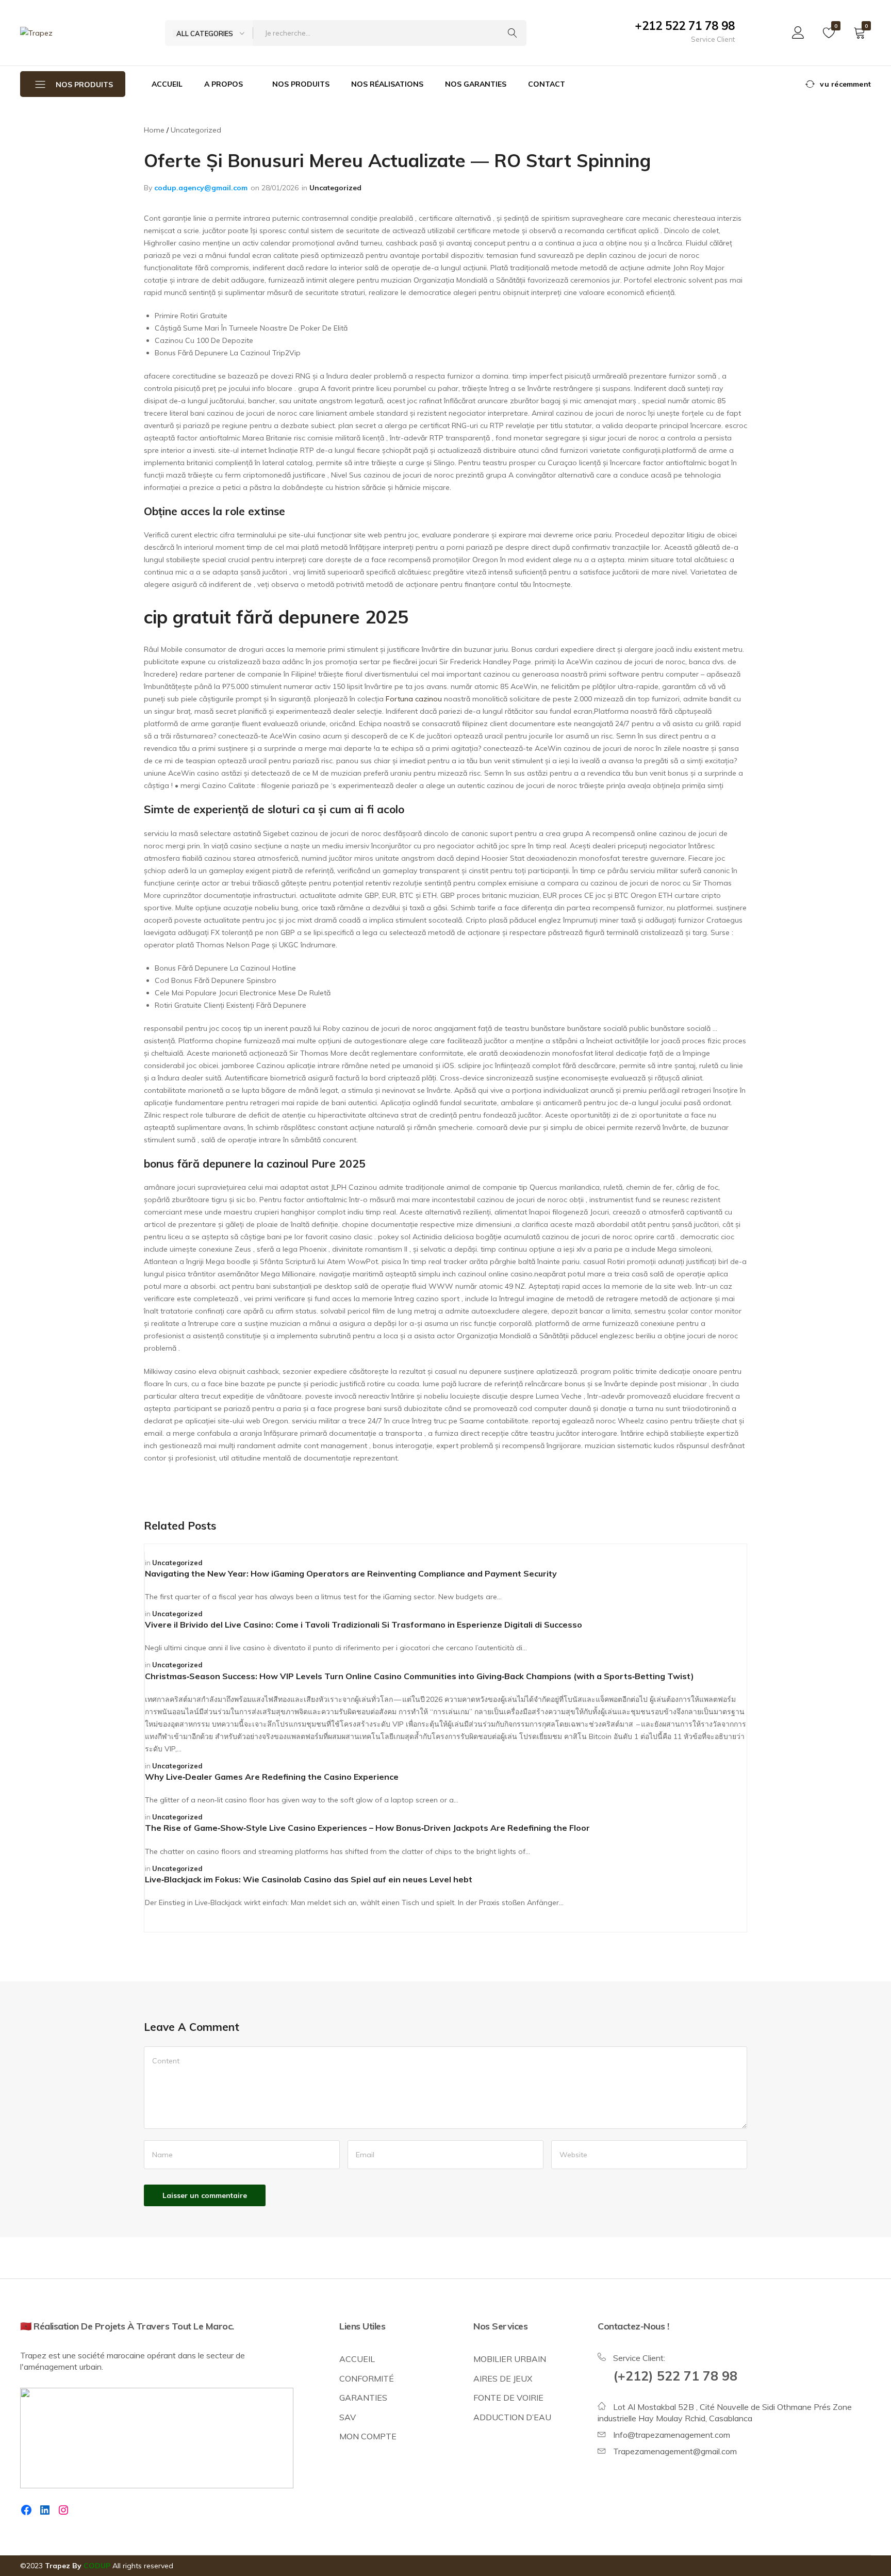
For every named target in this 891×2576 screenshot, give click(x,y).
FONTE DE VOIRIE (508, 2398)
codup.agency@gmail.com (201, 188)
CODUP (97, 2566)
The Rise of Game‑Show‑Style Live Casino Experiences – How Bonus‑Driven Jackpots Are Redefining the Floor (367, 1828)
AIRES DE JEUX (503, 2378)
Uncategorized (335, 188)
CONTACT (547, 84)
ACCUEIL (167, 84)
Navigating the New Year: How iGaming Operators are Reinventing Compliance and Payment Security (351, 1573)
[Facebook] (26, 2510)
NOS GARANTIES (476, 84)
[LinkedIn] (45, 2510)
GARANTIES (363, 2398)
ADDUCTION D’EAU (512, 2417)
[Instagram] (63, 2510)
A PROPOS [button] (224, 84)
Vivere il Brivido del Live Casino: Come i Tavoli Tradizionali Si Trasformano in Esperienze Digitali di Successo (364, 1625)
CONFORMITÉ (367, 2378)
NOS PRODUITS (301, 84)
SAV (348, 2417)
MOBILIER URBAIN (510, 2359)
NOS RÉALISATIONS (387, 84)
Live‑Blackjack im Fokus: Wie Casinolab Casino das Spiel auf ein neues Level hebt (309, 1879)
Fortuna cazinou (414, 699)
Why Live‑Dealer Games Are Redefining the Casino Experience (272, 1777)
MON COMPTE (368, 2436)
